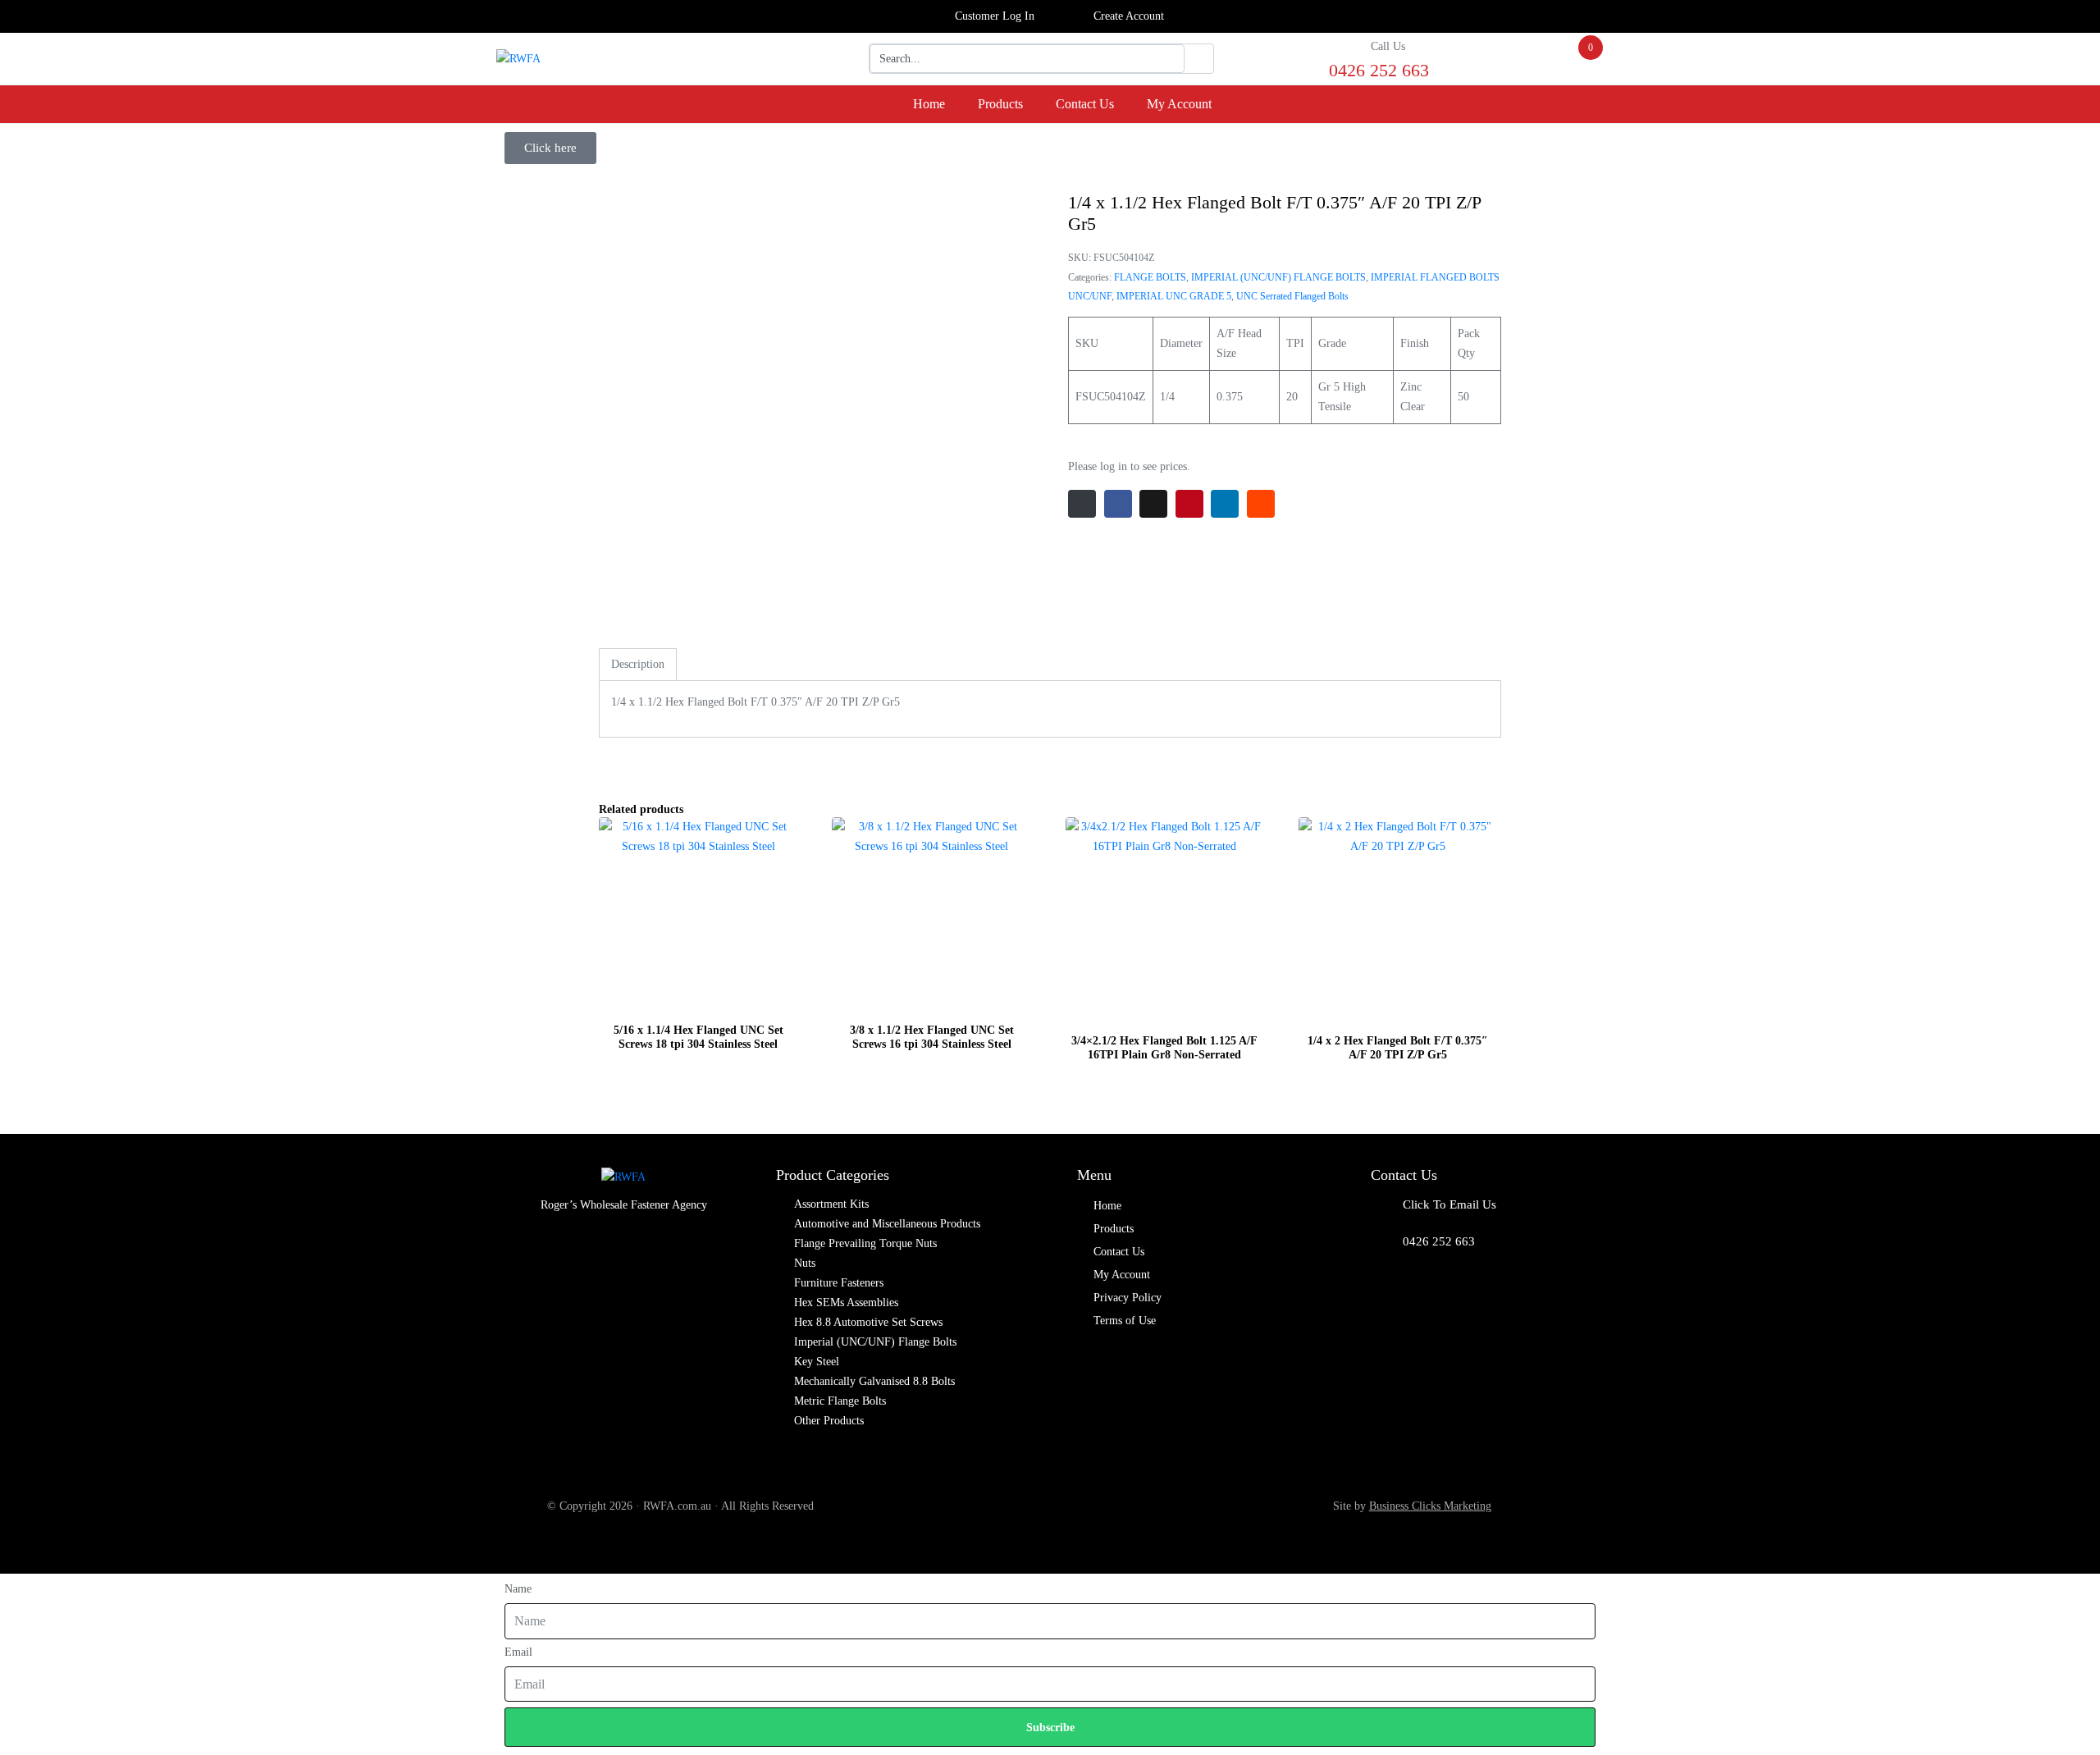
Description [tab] (638, 664)
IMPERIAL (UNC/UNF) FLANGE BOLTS (1278, 277)
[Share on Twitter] (1153, 504)
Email (518, 1652)
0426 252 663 (1439, 1241)
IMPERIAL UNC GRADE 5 (1174, 296)
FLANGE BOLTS (1150, 277)
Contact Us (1085, 104)
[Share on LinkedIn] (1225, 504)
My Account (1179, 104)
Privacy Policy (1128, 1298)
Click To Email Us (1449, 1204)
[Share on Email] (1082, 504)
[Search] (1199, 59)
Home (929, 104)
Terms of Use (1125, 1321)
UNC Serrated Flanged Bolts (1292, 296)
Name (518, 1589)
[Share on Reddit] (1261, 504)
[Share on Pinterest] (1189, 504)
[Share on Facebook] (1118, 504)
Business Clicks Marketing (1430, 1506)
